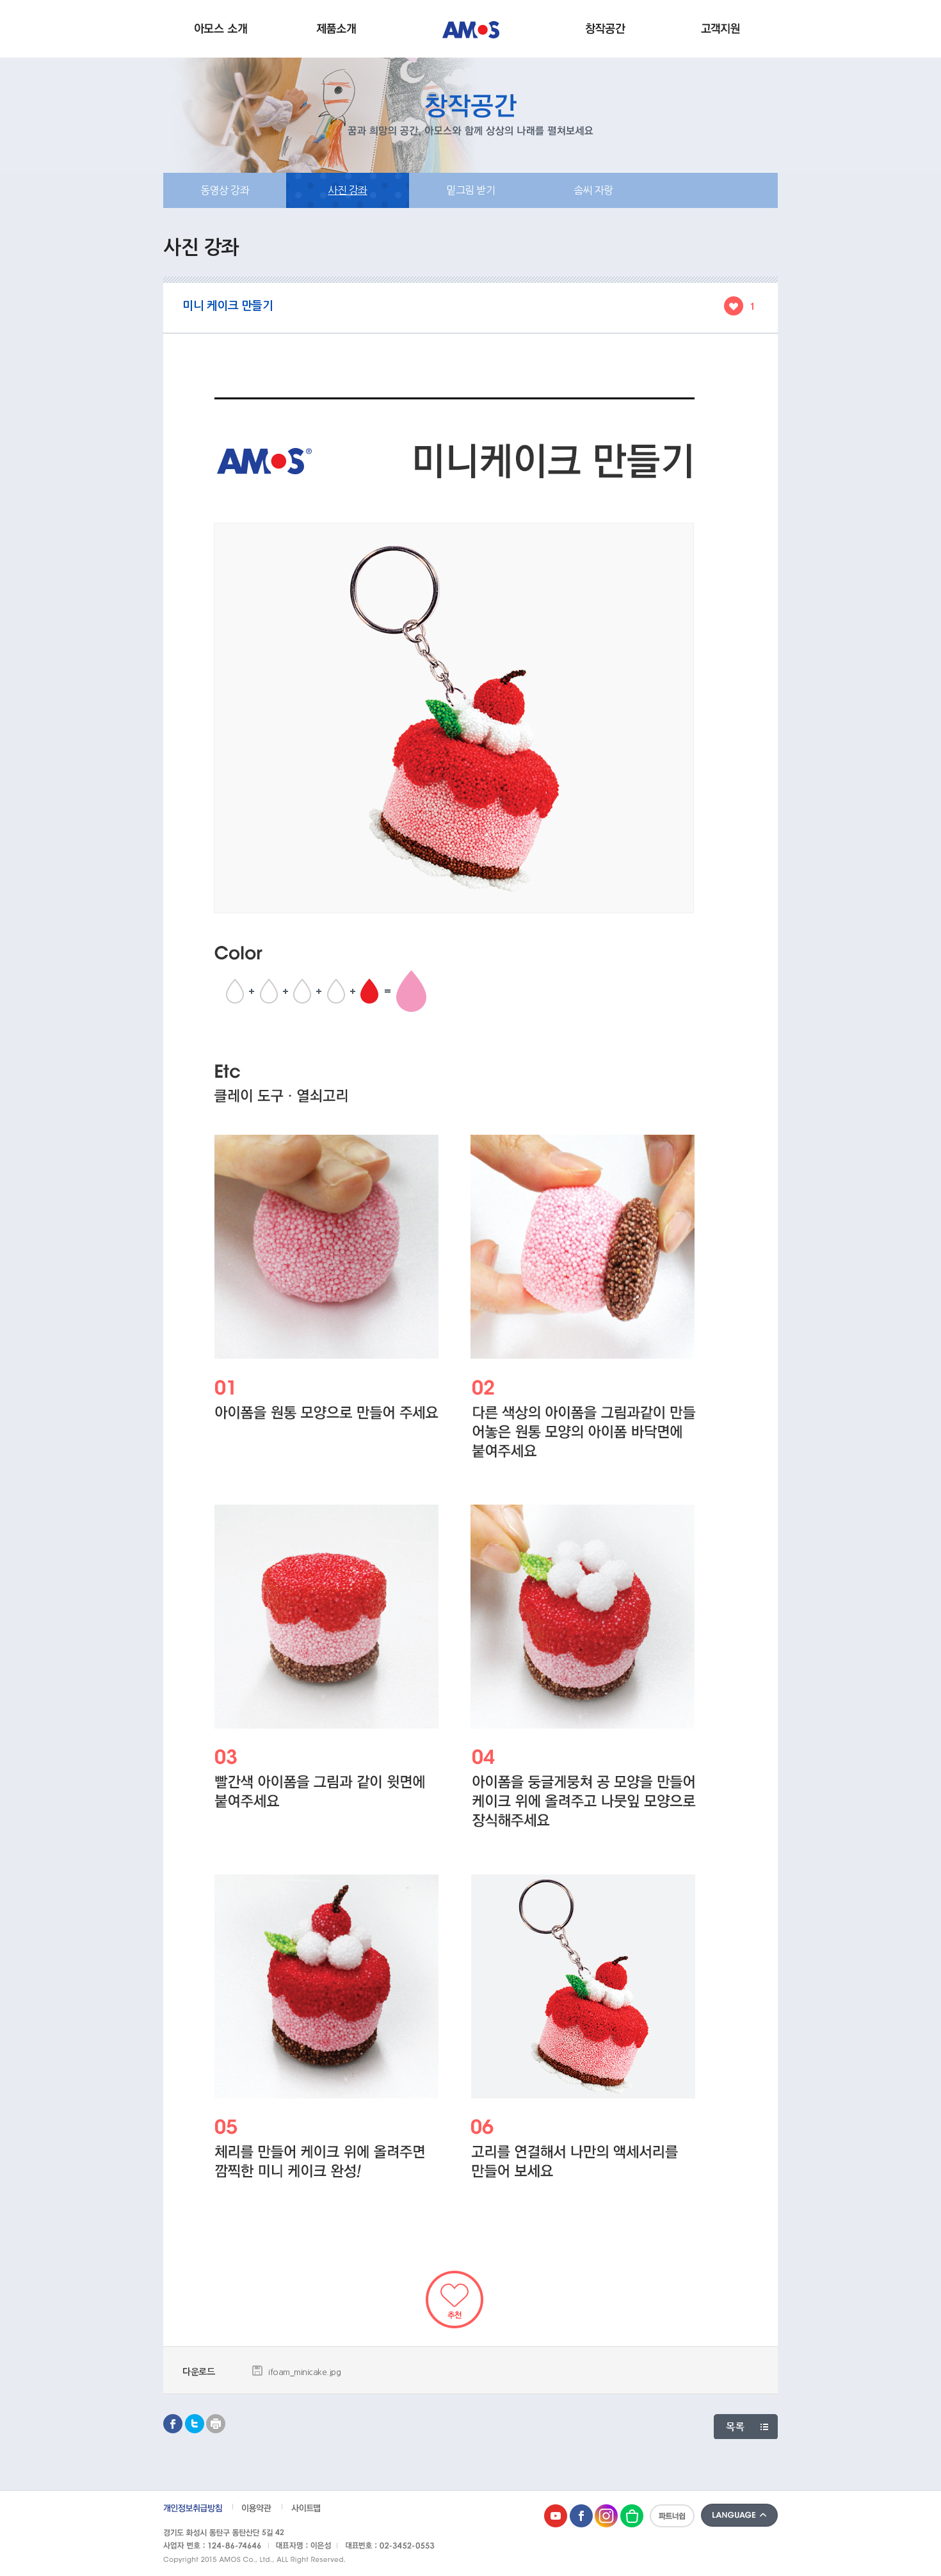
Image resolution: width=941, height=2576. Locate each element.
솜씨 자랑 (593, 190)
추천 (454, 2300)
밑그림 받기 (470, 190)
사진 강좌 (348, 190)
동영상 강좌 (225, 190)
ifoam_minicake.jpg (304, 2372)
